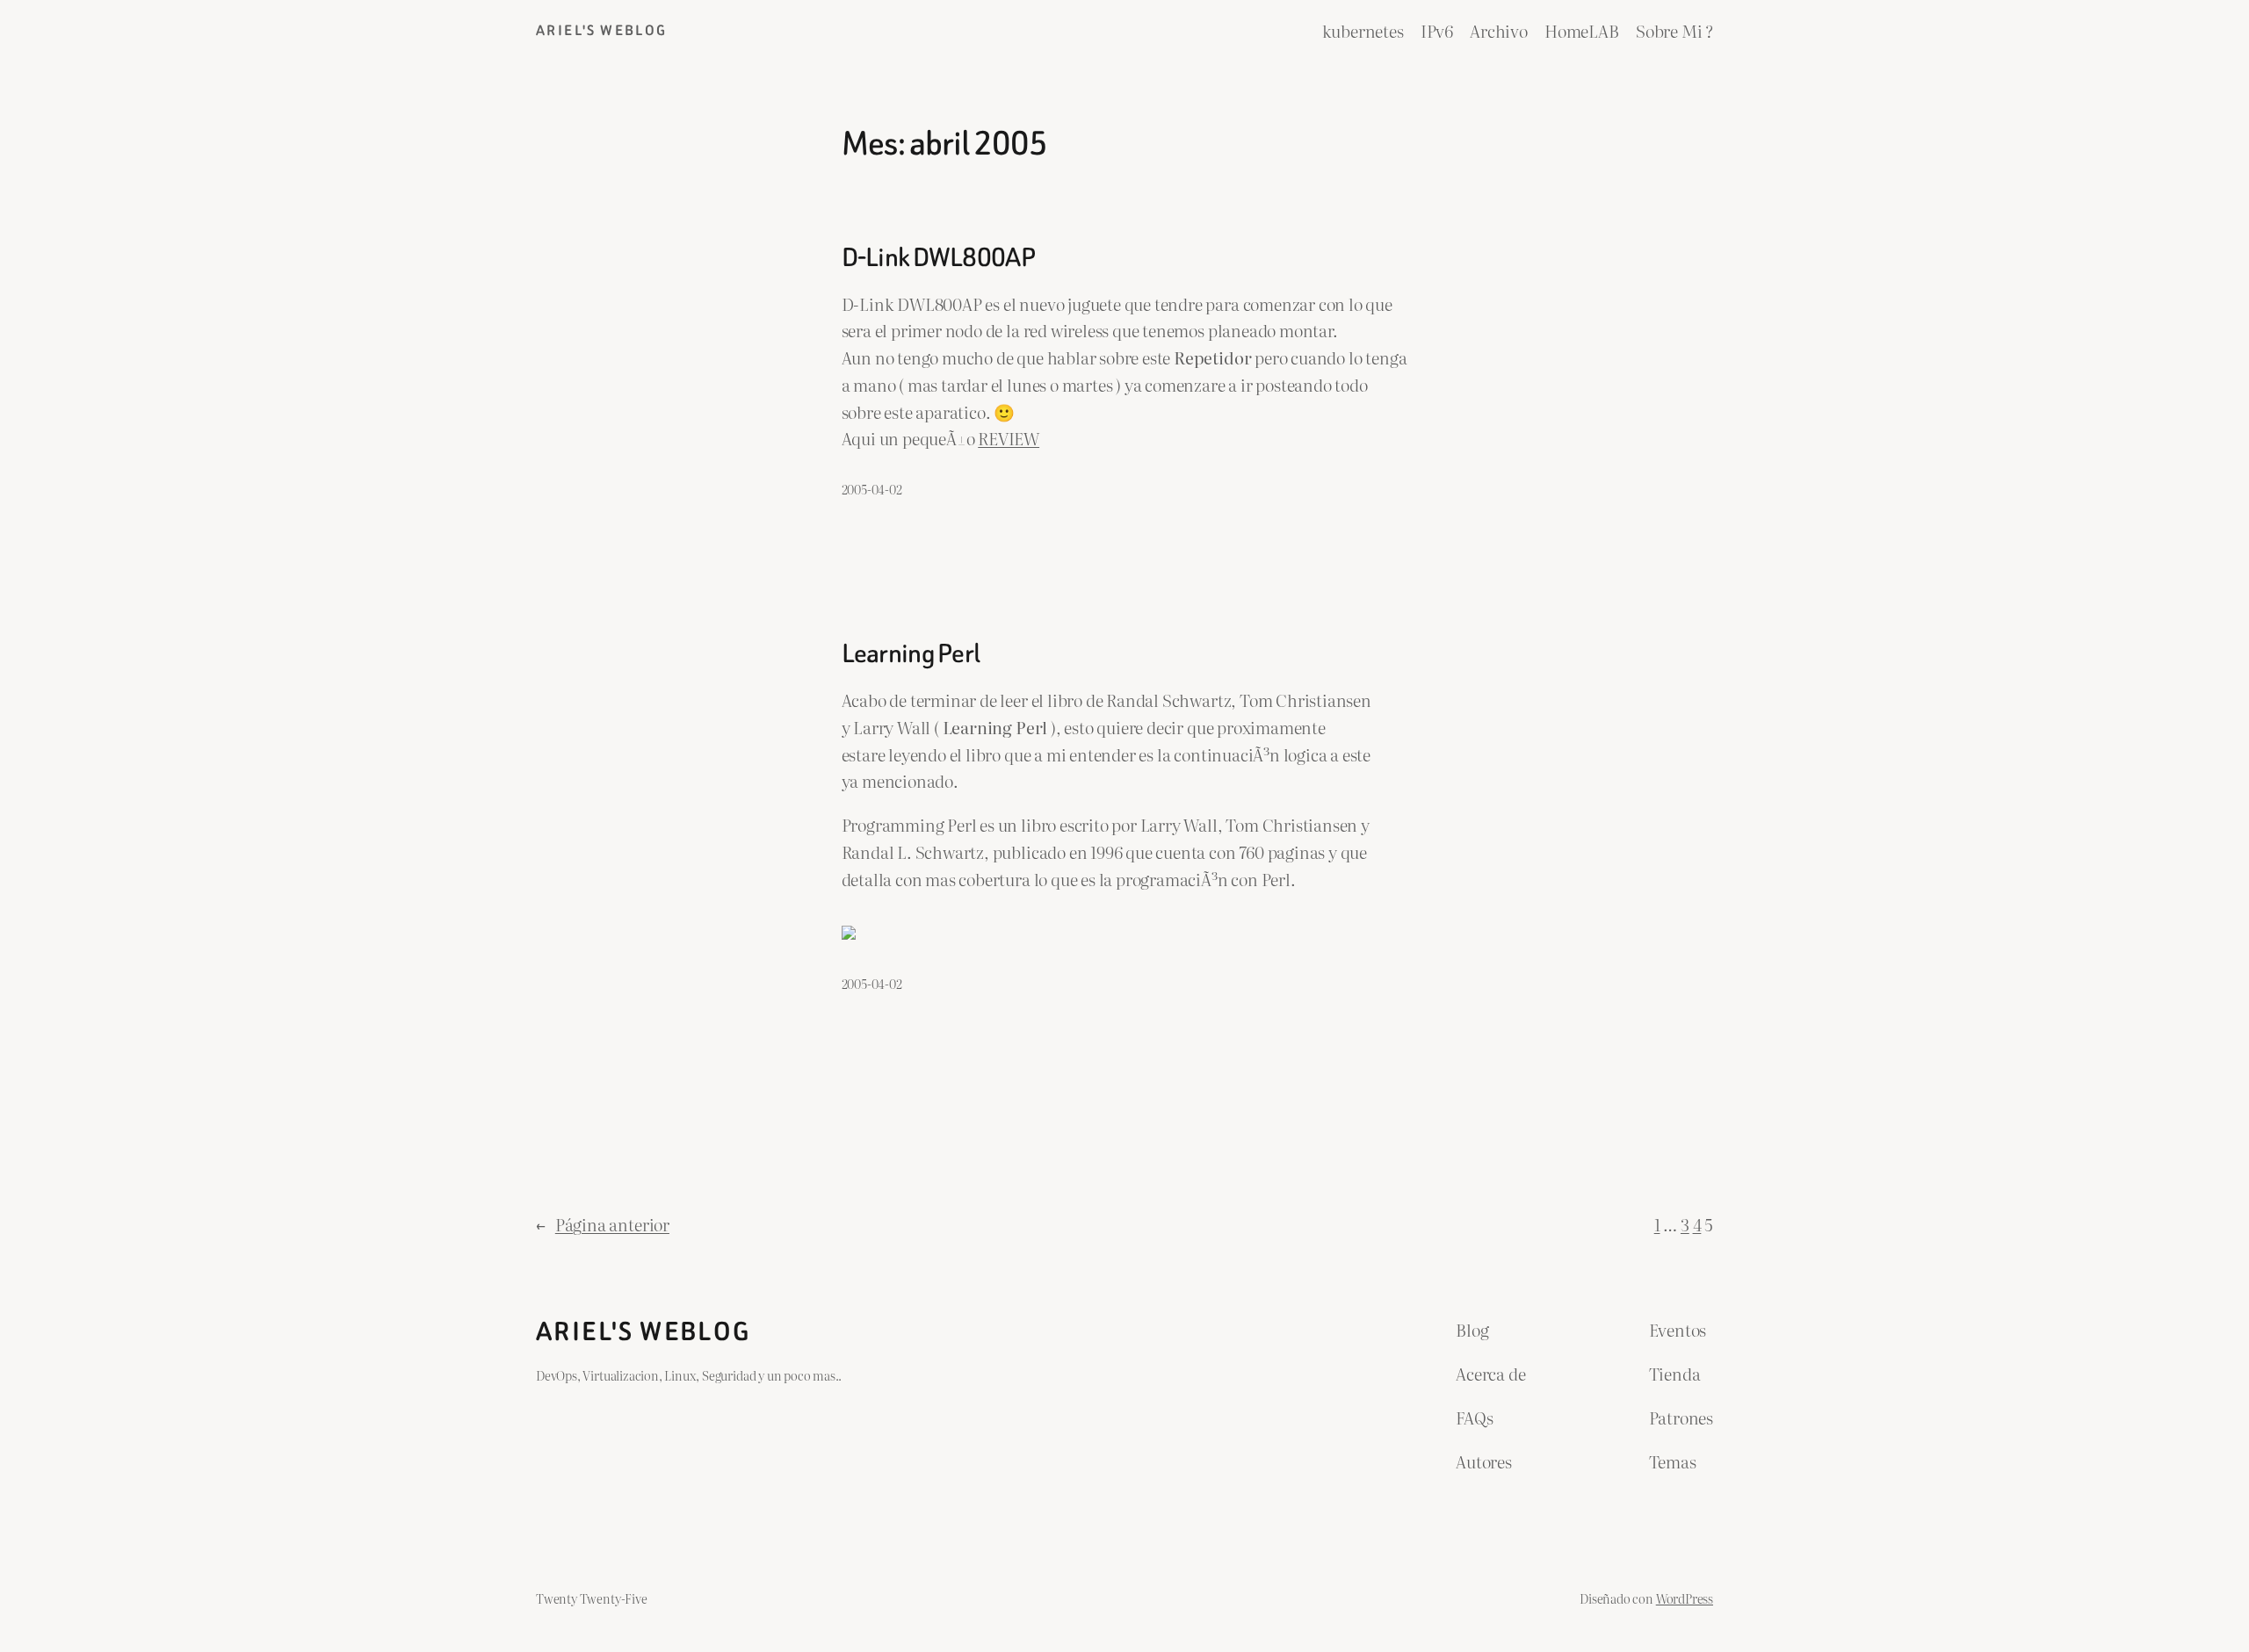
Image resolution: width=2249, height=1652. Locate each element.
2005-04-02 (872, 489)
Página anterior (603, 1224)
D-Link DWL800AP (938, 258)
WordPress (1685, 1598)
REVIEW (1009, 438)
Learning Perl (911, 654)
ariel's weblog (602, 30)
